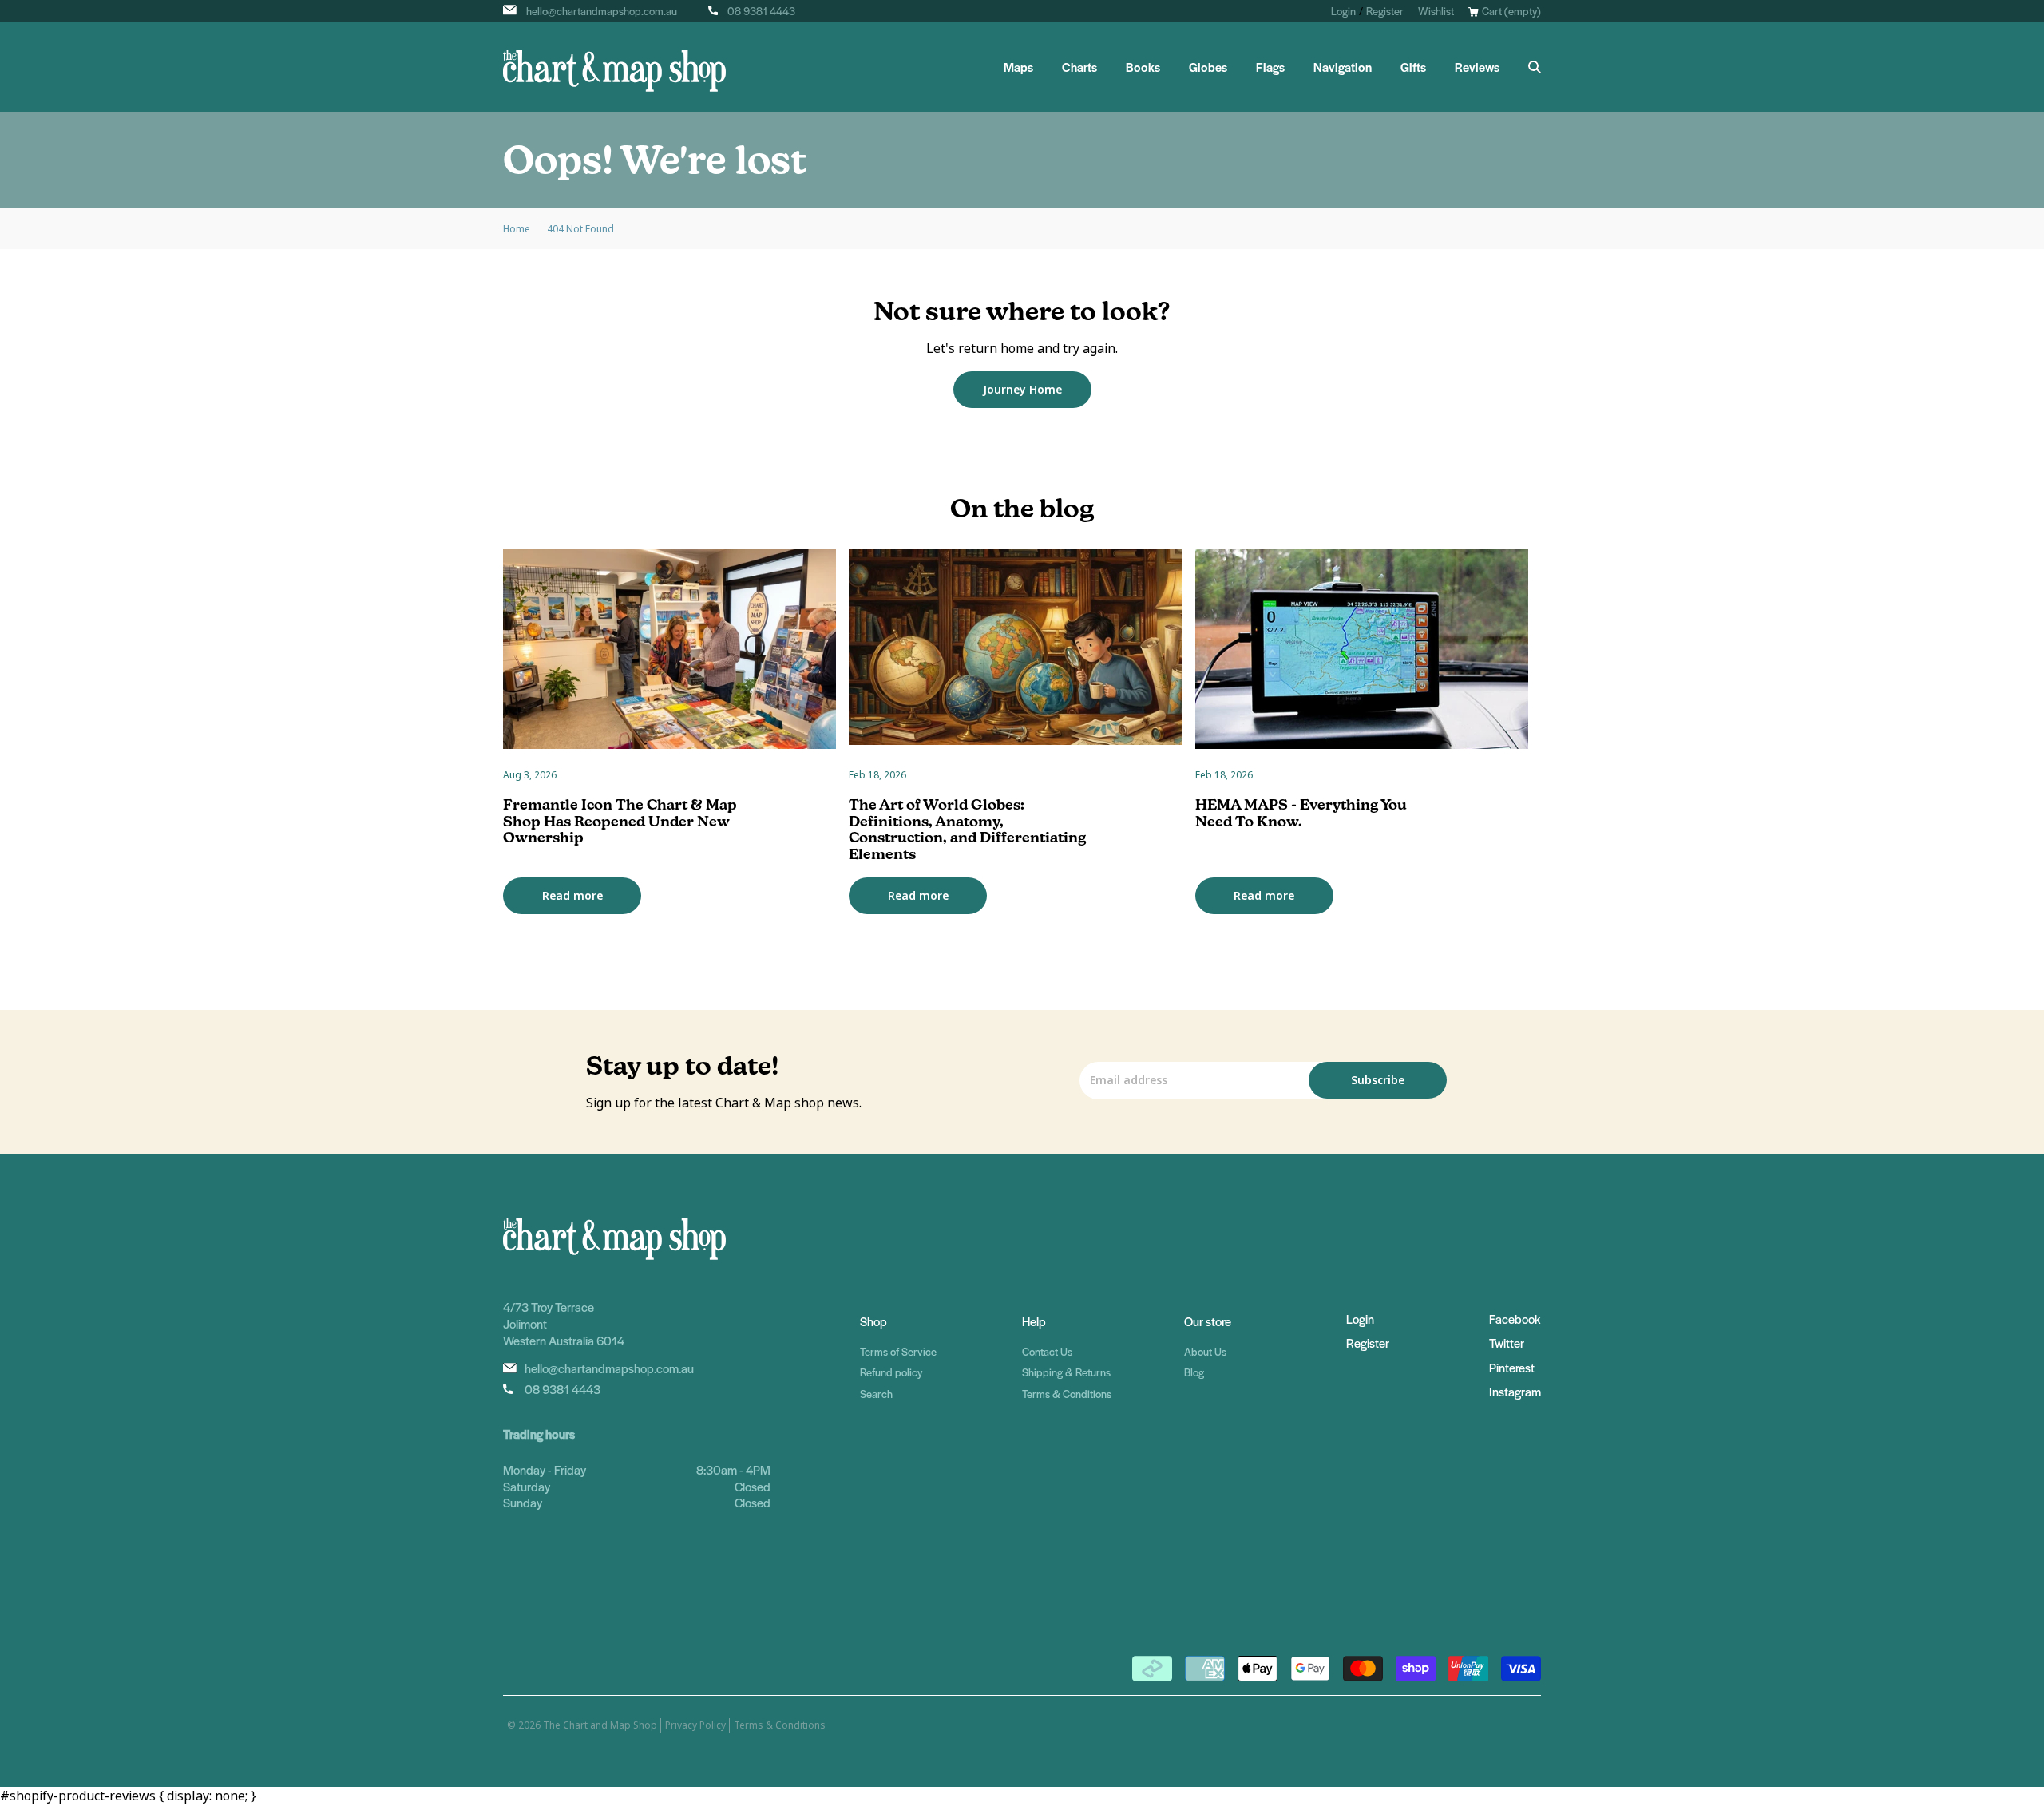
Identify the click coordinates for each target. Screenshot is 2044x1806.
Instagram (1515, 1391)
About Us (1205, 1351)
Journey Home (1022, 390)
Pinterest (1512, 1367)
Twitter (1507, 1343)
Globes (1208, 67)
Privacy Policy (695, 1725)
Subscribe (1378, 1080)
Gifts (1413, 67)
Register (1385, 11)
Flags (1270, 67)
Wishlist (1436, 11)
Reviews (1477, 67)
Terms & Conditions (1067, 1394)
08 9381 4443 (761, 11)
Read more (572, 896)
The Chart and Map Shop (600, 1725)
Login (1343, 11)
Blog (1194, 1372)
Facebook (1515, 1319)
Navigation (1343, 67)
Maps (1018, 67)
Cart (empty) (1511, 11)
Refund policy (891, 1372)
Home (517, 229)
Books (1143, 67)
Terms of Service (898, 1351)
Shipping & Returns (1066, 1372)
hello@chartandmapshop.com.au (602, 11)
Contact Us (1047, 1351)
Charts (1079, 67)
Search (876, 1394)
